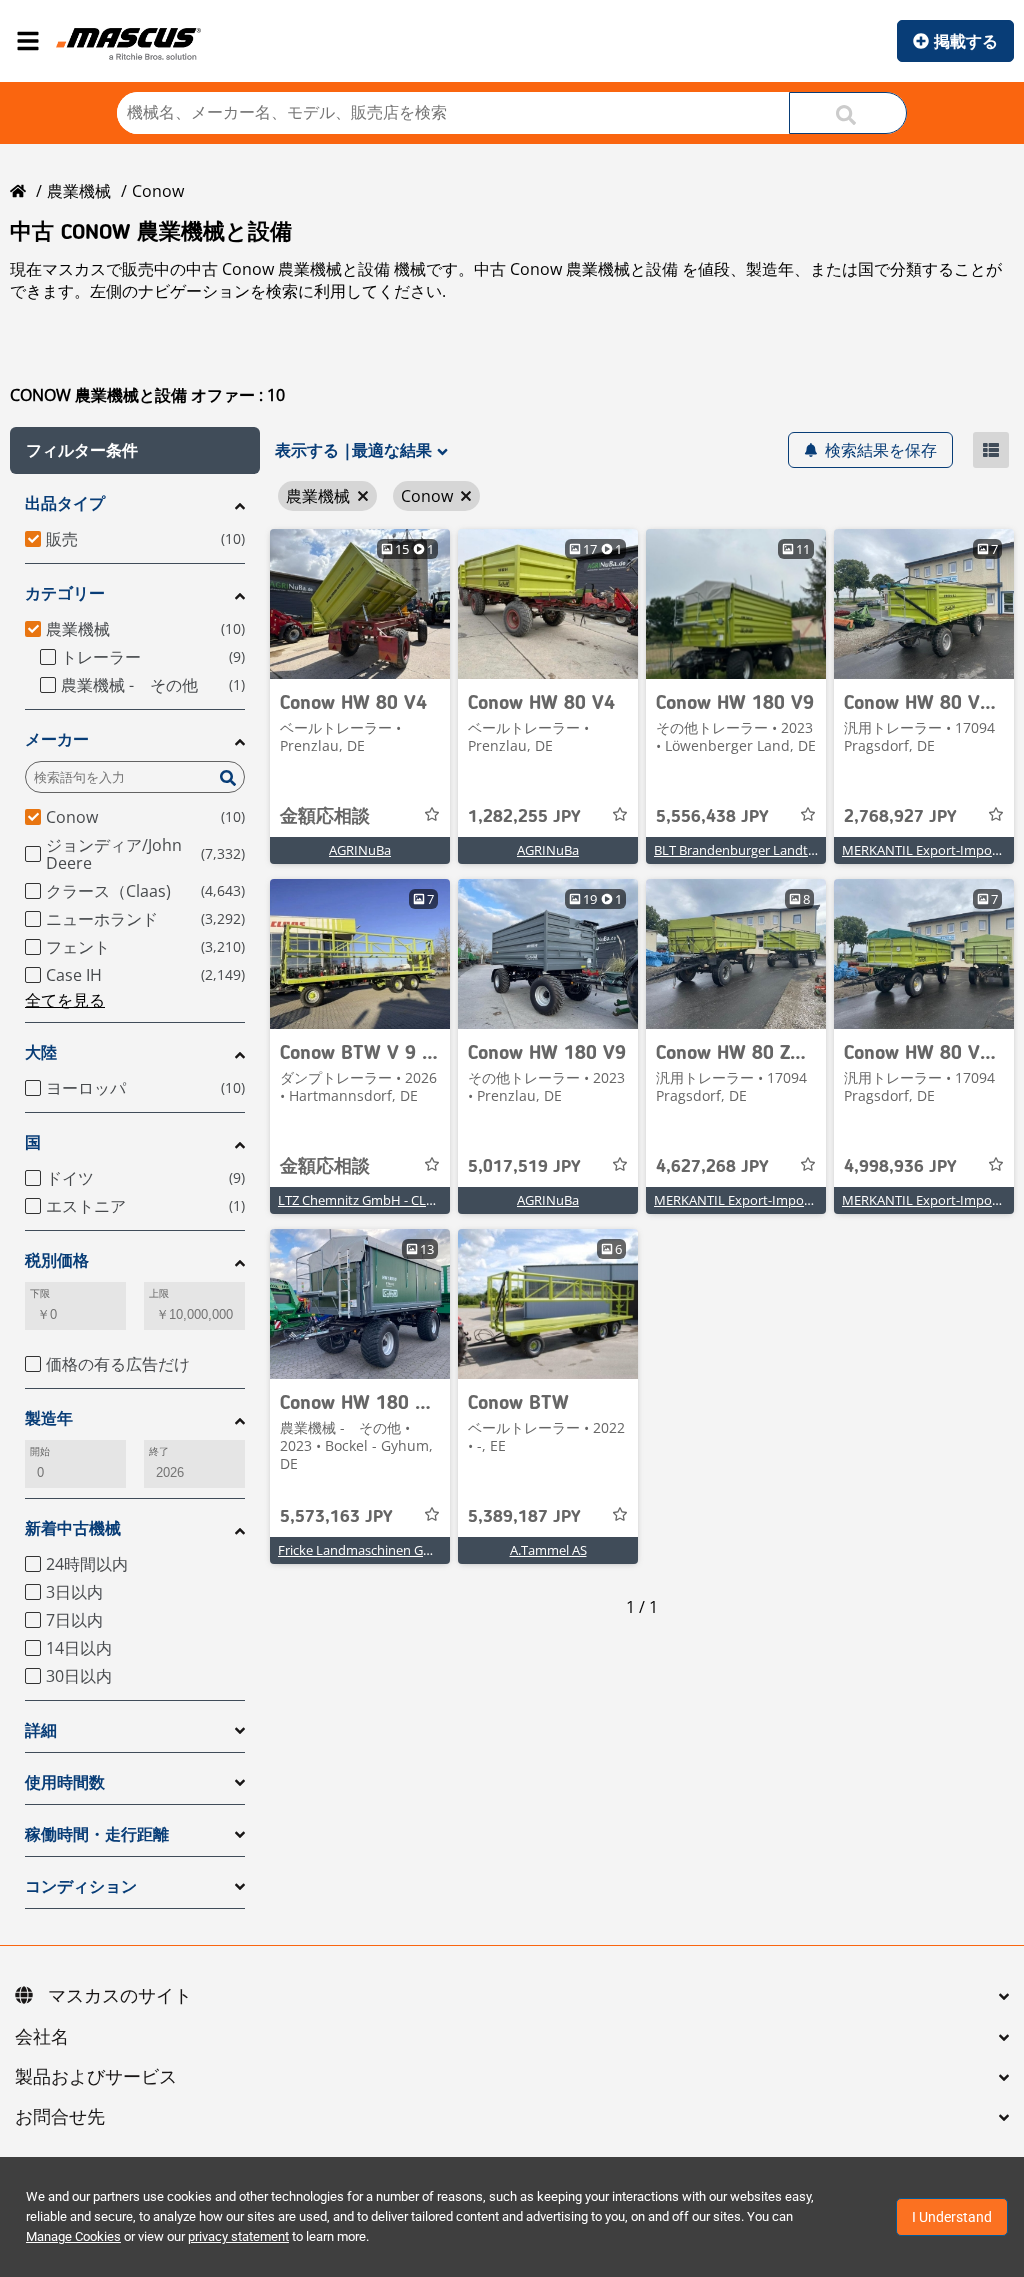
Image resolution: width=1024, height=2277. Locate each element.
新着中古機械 (73, 1528)
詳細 (41, 1730)
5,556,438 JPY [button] (712, 817)
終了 (159, 1451)
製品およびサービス (96, 2078)
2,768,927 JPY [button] (900, 817)
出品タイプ (65, 503)
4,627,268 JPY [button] (712, 1167)
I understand (952, 2217)
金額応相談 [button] (325, 817)
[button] (135, 450)
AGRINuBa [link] (360, 850)
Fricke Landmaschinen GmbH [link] (365, 1550)
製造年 (49, 1418)
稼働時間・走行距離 (97, 1834)
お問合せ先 (60, 2118)
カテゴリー (65, 593)
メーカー (57, 739)
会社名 (42, 2038)
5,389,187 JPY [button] (524, 1517)
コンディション (81, 1886)
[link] (360, 604)
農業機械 (79, 191)
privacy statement (238, 2236)
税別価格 (57, 1260)
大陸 (41, 1052)
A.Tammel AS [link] (548, 1550)
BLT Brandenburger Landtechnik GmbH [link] (771, 850)
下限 (40, 1293)
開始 (40, 1451)
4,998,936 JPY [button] (900, 1167)
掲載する (966, 41)
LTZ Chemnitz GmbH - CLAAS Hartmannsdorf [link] (411, 1200)
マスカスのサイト (120, 1997)
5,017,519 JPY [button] (524, 1167)
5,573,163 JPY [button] (336, 1517)
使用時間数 (65, 1782)
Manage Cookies (73, 2236)
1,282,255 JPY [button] (524, 817)
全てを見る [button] (65, 1000)
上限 (159, 1293)
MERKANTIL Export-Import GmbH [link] (755, 1200)
